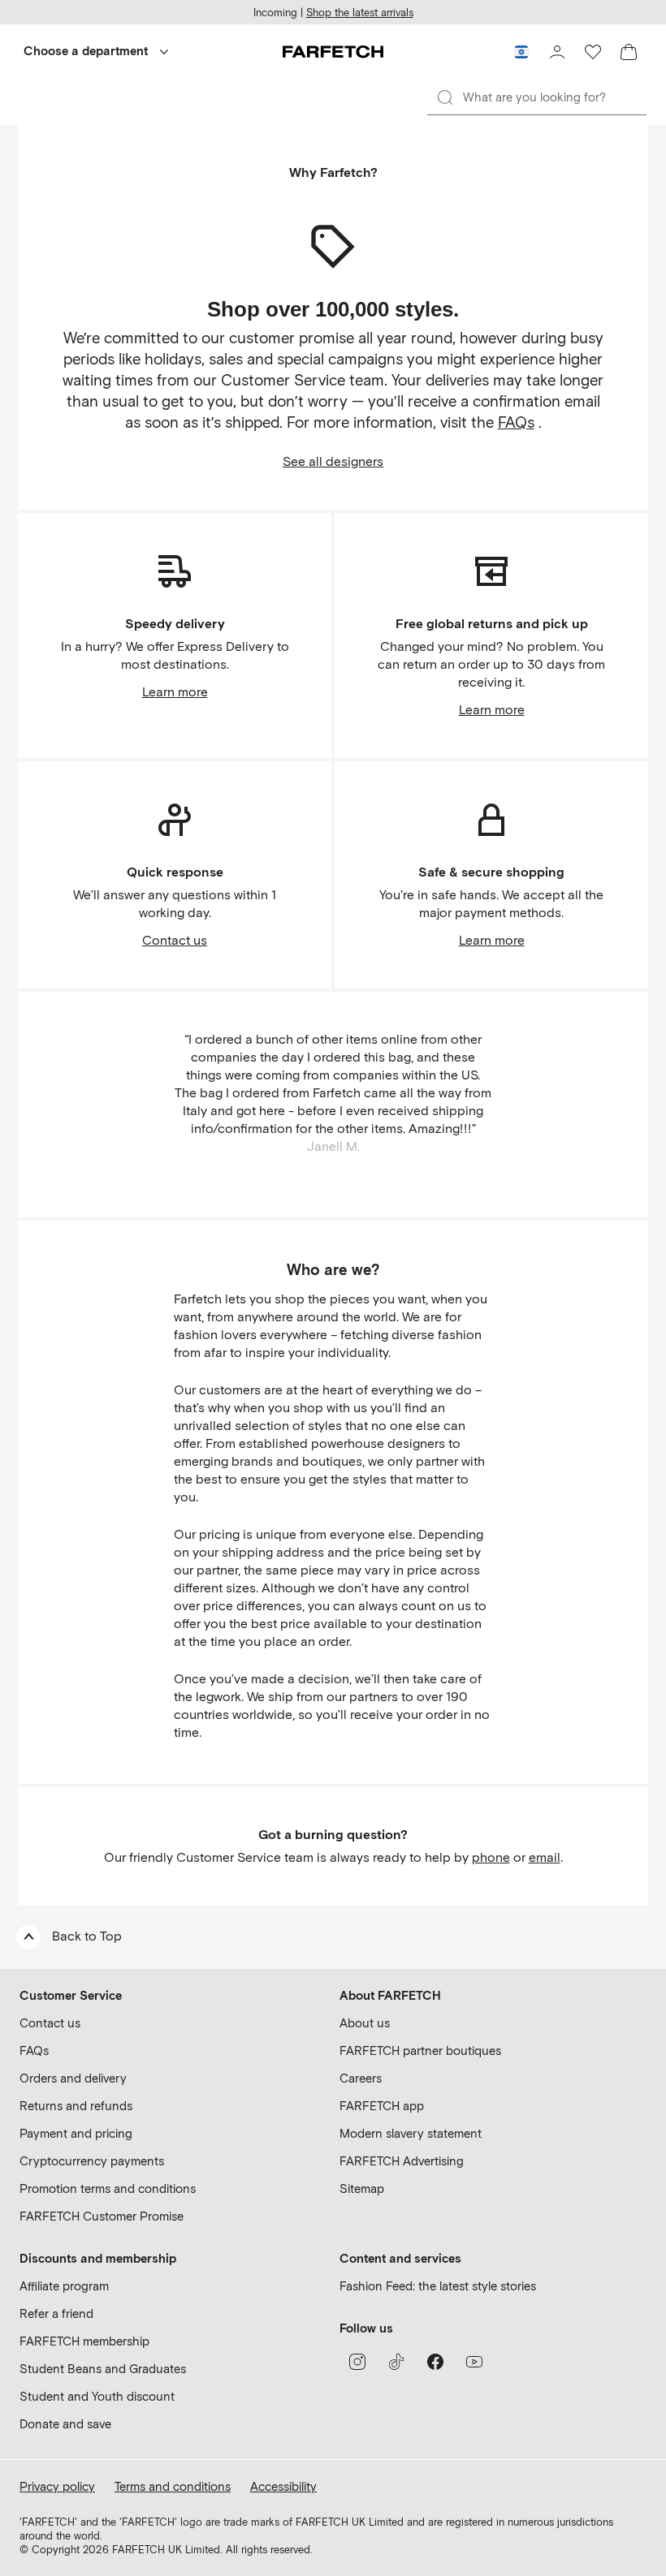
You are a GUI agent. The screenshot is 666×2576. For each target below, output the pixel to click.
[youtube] (474, 2362)
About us (365, 2023)
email (545, 1857)
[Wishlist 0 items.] (593, 52)
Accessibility (283, 2487)
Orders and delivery (73, 2078)
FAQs (516, 422)
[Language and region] (521, 52)
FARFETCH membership (84, 2341)
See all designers (333, 461)
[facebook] (435, 2362)
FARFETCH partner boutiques (420, 2051)
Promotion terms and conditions (108, 2189)
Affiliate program (64, 2286)
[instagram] (357, 2362)
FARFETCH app (382, 2106)
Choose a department (86, 51)
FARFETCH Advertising (402, 2161)
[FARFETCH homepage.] (333, 52)
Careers (361, 2078)
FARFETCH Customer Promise (102, 2216)
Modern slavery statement (411, 2134)
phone (491, 1857)
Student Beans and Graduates (103, 2369)
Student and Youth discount (97, 2397)
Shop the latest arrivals (360, 13)
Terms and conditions (173, 2487)
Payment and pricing (76, 2134)
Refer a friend (56, 2314)
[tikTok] (396, 2362)
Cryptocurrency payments (92, 2161)
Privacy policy (57, 2487)
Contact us (175, 940)
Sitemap (362, 2189)
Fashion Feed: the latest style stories (438, 2286)
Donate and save (65, 2424)
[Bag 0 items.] (629, 52)
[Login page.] (557, 52)
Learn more (175, 692)
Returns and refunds (76, 2106)
